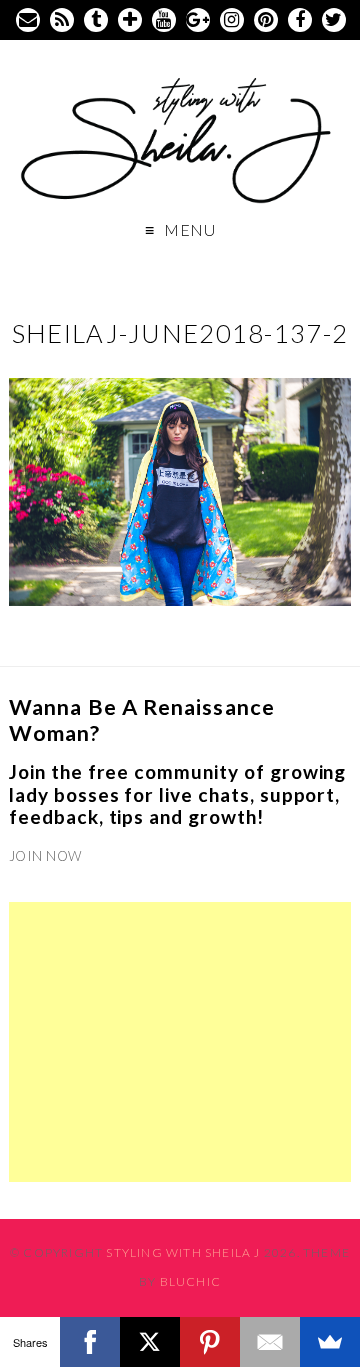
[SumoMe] (330, 1342)
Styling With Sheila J (183, 1252)
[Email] (270, 1342)
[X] (150, 1342)
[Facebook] (90, 1342)
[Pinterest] (210, 1342)
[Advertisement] (180, 1042)
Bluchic (190, 1281)
